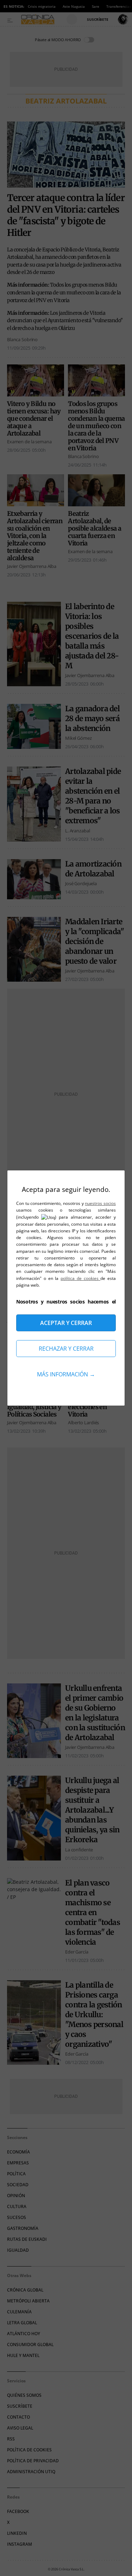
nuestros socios (100, 1203)
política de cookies (80, 1278)
